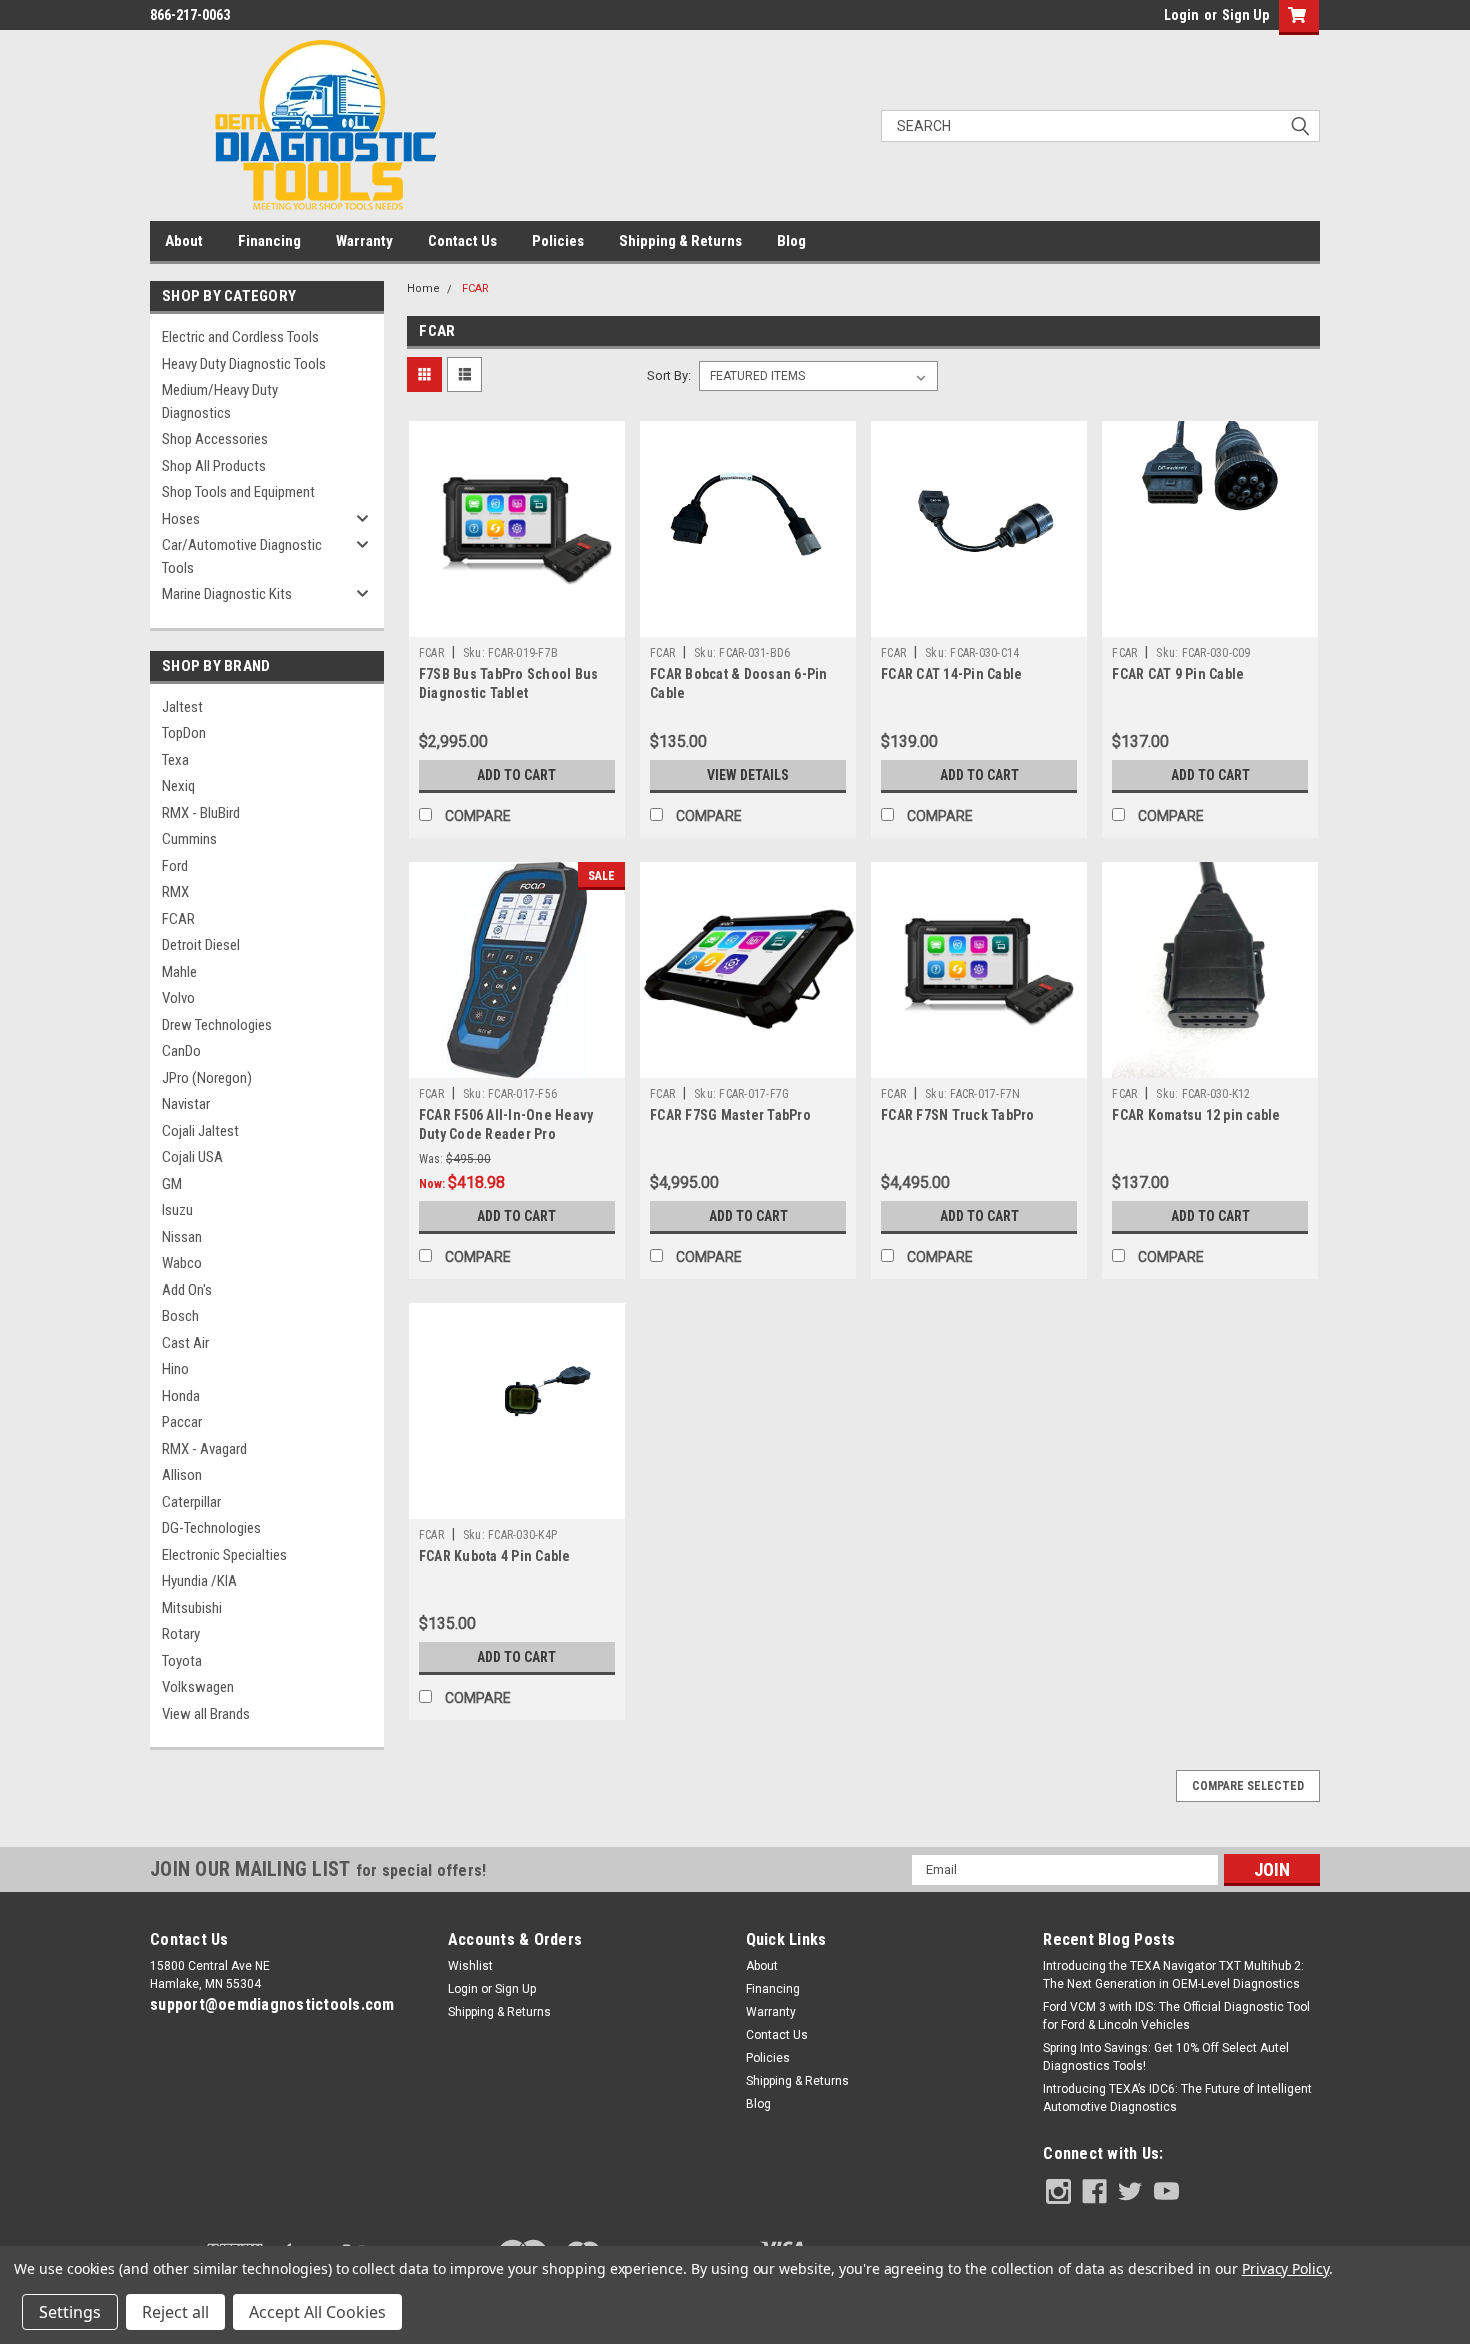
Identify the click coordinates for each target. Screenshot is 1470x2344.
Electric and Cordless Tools (240, 337)
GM (172, 1184)
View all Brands (206, 1714)
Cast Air (185, 1343)
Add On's (187, 1290)
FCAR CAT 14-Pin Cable (951, 674)
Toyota (182, 1661)
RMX (175, 892)
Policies (558, 241)
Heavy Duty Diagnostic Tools (244, 364)
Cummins (189, 839)
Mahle (179, 972)
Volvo (178, 998)
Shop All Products (214, 466)
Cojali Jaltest (200, 1131)
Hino (175, 1369)
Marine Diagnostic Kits (227, 594)
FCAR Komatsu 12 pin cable (1196, 1115)
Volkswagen (198, 1687)
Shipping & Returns (680, 241)
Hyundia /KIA (199, 1581)
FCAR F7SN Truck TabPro (958, 1115)
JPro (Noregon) (207, 1078)
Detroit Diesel (201, 945)
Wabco (182, 1263)
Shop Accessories (215, 439)
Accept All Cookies (317, 2312)
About (184, 241)
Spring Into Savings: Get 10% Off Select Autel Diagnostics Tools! (1166, 2057)
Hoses (181, 519)
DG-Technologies (211, 1528)
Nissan (182, 1237)
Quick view (517, 622)
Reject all (175, 2312)
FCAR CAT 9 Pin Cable (1178, 674)
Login (1181, 15)
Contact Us (462, 241)
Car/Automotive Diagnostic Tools (242, 556)
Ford (175, 866)
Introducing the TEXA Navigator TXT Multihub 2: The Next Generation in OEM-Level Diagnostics (1173, 1975)
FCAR (178, 919)
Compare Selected (1248, 1786)
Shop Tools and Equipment (238, 492)
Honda (181, 1396)
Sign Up (1245, 15)
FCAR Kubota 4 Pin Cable (495, 1556)
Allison (182, 1475)
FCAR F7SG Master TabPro (730, 1115)
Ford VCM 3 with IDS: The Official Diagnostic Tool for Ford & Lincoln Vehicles (1176, 2016)
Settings (70, 2312)
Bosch (180, 1316)
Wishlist (470, 1966)
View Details (748, 775)
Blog (791, 241)
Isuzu (177, 1210)
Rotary (181, 1634)
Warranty (364, 241)
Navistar (186, 1104)
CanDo (181, 1051)
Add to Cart (516, 775)
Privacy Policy (1285, 2268)
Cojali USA (192, 1157)
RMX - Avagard (204, 1449)
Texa (175, 760)
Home (423, 288)
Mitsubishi (192, 1608)
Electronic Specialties (224, 1555)
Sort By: (669, 375)
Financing (269, 241)
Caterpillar (191, 1502)
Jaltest (182, 707)
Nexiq (178, 786)
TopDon (184, 733)
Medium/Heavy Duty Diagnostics (220, 401)
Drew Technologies (217, 1025)
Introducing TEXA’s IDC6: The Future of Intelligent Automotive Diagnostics (1177, 2098)
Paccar (182, 1422)
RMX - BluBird (201, 813)
